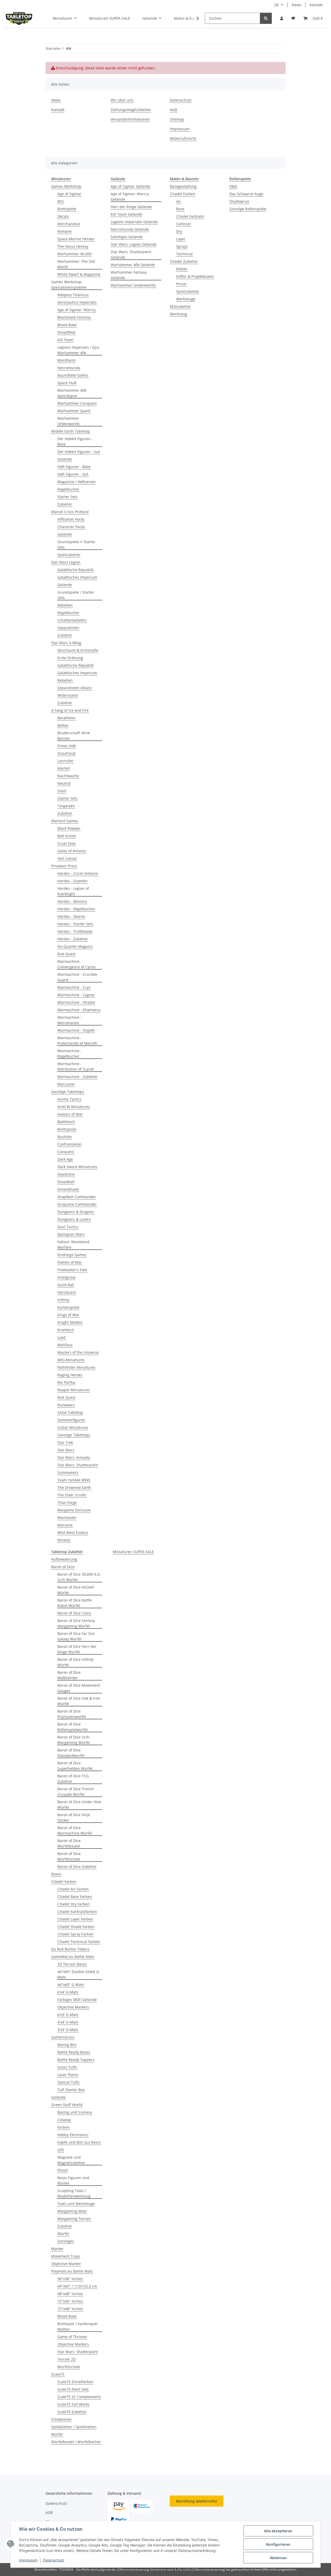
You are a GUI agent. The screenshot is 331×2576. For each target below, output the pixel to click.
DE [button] (277, 5)
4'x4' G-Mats (68, 2022)
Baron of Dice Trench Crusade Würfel (76, 1792)
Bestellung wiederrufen (197, 2501)
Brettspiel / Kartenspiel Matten (77, 2326)
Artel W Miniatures (74, 1107)
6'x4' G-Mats (68, 1992)
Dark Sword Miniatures (77, 1167)
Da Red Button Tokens (70, 1949)
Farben (63, 2127)
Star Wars (66, 1450)
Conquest (66, 1152)
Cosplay (64, 2120)
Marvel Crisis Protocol (70, 512)
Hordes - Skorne (71, 916)
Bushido (65, 1137)
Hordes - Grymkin (73, 881)
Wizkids (64, 1540)
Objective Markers (73, 2007)
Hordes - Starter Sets (75, 924)
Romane (65, 231)
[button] (282, 18)
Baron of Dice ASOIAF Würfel (76, 1590)
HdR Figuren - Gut (73, 474)
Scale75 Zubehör (72, 2412)
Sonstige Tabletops (68, 1092)
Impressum (28, 2560)
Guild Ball (66, 1285)
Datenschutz (54, 2560)
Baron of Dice (63, 1567)
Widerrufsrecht (183, 138)
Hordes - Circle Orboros (78, 873)
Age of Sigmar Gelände (130, 186)
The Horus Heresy (73, 246)
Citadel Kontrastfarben (77, 1912)
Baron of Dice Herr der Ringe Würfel (77, 1649)
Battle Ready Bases (74, 2052)
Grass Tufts (67, 2067)
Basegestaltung (183, 186)
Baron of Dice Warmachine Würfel (75, 1830)
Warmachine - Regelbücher (70, 1053)
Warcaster (66, 1084)
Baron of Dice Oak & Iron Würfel (79, 1701)
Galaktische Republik (76, 570)
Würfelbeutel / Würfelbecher (76, 2442)
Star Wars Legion (66, 562)
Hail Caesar (67, 858)
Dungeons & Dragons (76, 1212)
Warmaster (67, 1518)
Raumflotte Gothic (73, 375)
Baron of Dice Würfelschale (69, 1856)
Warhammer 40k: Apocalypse (72, 393)
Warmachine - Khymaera (79, 1010)
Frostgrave (66, 1277)
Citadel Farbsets (190, 216)
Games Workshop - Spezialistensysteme (69, 285)
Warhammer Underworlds (69, 421)
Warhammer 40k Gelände (133, 265)
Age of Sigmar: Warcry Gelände (130, 197)
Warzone (65, 1525)
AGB (174, 110)
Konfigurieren (278, 2544)
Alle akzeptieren (278, 2531)
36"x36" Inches (70, 2279)
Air (179, 201)
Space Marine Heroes (76, 239)
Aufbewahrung (64, 1559)
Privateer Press (64, 866)
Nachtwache (68, 776)
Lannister (66, 761)
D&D (233, 186)
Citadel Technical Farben (79, 1942)
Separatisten (68, 628)
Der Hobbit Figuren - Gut (79, 452)
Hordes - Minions (72, 901)
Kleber (182, 269)
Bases (56, 1874)
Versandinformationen (130, 119)
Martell (64, 768)
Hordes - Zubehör (73, 939)
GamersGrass (63, 2037)
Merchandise (69, 224)
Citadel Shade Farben (76, 1927)
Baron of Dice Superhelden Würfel (75, 1766)
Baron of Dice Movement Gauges (79, 1688)
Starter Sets (67, 497)
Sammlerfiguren (71, 1420)
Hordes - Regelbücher (76, 909)
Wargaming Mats (72, 2211)
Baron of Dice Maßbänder (69, 1675)
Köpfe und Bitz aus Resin (79, 2142)
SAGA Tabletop (70, 1412)
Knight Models (70, 1322)
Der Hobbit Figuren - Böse (75, 441)
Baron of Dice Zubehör (77, 1866)
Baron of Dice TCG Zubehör (73, 1779)
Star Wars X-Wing (66, 643)
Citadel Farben (183, 194)
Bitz (61, 201)
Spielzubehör (69, 555)
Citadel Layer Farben (75, 1919)
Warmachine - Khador (76, 1002)
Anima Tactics (69, 1099)
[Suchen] (266, 18)
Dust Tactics (68, 1227)
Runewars (66, 1405)
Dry (179, 231)
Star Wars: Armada (74, 1457)
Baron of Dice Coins (74, 1613)
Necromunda (69, 368)
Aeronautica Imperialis (77, 302)
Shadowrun (239, 201)
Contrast (183, 224)
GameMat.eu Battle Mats (73, 1957)
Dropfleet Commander (77, 1197)
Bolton (63, 725)
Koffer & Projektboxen (195, 276)
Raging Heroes (70, 1375)
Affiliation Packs (71, 519)
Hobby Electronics (73, 2135)
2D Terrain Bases (72, 1964)
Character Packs (71, 527)
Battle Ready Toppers (76, 2060)
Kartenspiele (68, 1307)
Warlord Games (65, 821)
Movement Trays (66, 2256)
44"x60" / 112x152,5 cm (77, 2286)
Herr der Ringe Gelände (131, 207)
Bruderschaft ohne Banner (74, 736)
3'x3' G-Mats (68, 2030)
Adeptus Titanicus (73, 295)
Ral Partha (66, 1382)
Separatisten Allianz (75, 688)
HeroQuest (67, 1292)
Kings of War (68, 1315)
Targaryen (66, 806)
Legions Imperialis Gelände (134, 222)
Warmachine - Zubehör (77, 1077)
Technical (184, 254)
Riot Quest (66, 954)
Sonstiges (66, 2241)
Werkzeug (178, 314)
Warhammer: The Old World (76, 264)
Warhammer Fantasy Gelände (129, 275)
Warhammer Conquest (77, 403)
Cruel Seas (67, 843)
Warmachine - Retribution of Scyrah (76, 1066)
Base (180, 209)
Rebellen (65, 605)
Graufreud (66, 753)
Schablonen (61, 2419)
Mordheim (66, 360)
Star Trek (65, 1442)
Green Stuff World (67, 2105)
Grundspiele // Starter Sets (76, 544)
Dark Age (65, 1159)
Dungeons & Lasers (74, 1219)
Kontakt (316, 5)
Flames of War (70, 1262)
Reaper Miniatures (74, 1390)
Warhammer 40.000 (74, 254)
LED (61, 2150)
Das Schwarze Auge (246, 194)
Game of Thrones (72, 2337)
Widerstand (67, 695)
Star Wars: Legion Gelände (134, 244)
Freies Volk (67, 746)
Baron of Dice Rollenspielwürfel (73, 1727)
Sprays (182, 246)
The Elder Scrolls (72, 1495)
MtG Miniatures (71, 1360)
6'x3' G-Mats (68, 2015)
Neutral (64, 783)
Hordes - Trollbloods (75, 931)
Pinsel (181, 284)
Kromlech (66, 1330)
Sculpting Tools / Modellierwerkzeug (74, 2193)
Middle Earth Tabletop (71, 431)
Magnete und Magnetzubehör (71, 2160)
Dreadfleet (66, 332)
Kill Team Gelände (126, 214)
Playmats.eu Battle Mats (72, 2271)
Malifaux (65, 1345)
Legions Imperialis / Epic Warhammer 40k (78, 350)
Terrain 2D (67, 2359)
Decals (63, 216)
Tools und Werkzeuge (76, 2204)
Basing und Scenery (75, 2112)
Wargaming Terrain (74, 2219)
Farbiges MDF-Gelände (77, 2000)
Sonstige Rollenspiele (248, 209)
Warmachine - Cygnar (76, 995)
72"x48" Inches (70, 2309)
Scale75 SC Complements (79, 2397)
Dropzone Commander (77, 1204)
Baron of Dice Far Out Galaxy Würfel (76, 1636)
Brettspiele (67, 209)
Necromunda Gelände (130, 229)
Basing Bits (67, 2045)
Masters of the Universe (78, 1352)
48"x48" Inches (70, 2294)
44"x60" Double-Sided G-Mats (79, 1974)
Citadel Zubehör (184, 261)
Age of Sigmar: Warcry (77, 310)
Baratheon (66, 718)
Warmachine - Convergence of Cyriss (77, 964)
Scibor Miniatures (73, 1427)
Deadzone (66, 1174)
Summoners (68, 1472)
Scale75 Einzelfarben (76, 2382)
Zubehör (65, 504)
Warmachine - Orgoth (76, 1030)
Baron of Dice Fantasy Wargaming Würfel (76, 1623)
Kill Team (65, 340)
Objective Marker (66, 2264)
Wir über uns (122, 100)
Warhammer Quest (74, 411)
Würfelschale (69, 2367)
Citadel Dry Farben (74, 1904)
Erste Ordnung (70, 658)
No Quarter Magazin (75, 946)
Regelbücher (68, 489)
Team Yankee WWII (74, 1480)
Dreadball (66, 1182)
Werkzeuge (186, 299)
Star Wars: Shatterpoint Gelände (131, 254)
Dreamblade (68, 1189)
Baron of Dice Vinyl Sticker (74, 1817)
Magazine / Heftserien (77, 482)
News (296, 5)
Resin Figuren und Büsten (73, 2180)
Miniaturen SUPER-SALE (133, 1552)
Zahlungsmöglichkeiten (131, 110)
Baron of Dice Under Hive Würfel (79, 1804)
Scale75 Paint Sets (73, 2389)
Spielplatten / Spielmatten (74, 2427)
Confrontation (69, 1144)
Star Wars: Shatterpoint (78, 1465)
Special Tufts (69, 2082)
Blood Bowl (67, 325)
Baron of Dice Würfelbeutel (69, 1843)
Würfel (63, 2234)
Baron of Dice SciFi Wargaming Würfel (74, 1740)
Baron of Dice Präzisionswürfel (72, 1714)
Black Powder (69, 828)
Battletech (66, 1122)
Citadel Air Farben (73, 1889)
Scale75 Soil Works (73, 2404)
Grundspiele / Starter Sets (76, 595)
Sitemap (177, 119)
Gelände (65, 459)
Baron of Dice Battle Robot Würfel (75, 1603)
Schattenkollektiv (72, 620)
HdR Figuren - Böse (74, 467)
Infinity (63, 1300)
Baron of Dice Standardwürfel (71, 1753)
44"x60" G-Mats (71, 1985)
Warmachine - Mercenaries (70, 1020)
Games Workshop (66, 186)
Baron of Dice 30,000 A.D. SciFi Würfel (79, 1577)
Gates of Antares (72, 851)
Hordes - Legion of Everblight (73, 891)
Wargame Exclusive (74, 1510)
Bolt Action (67, 836)
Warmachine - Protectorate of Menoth (77, 1040)
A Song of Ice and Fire (70, 710)
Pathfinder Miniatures (76, 1367)
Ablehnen (278, 2558)
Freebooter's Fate (72, 1270)
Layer (181, 239)
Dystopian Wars (71, 1234)
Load (62, 1337)
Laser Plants (68, 2075)
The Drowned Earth (74, 1487)
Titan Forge (67, 1502)
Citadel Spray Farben (76, 1934)
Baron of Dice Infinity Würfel (76, 1662)
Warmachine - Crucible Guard (77, 977)
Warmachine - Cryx (74, 987)
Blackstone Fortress (74, 317)
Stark (62, 791)
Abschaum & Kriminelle (78, 650)
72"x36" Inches (70, 2301)
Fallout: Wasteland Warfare (73, 1245)
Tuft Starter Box (71, 2090)
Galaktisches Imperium (77, 577)
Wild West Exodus (73, 1533)
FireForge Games (72, 1255)
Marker (57, 2249)
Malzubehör (180, 306)
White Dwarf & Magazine (79, 274)
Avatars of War (70, 1114)
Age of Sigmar (69, 194)
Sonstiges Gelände (127, 237)
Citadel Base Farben (75, 1897)
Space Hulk (67, 383)
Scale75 (58, 2374)
